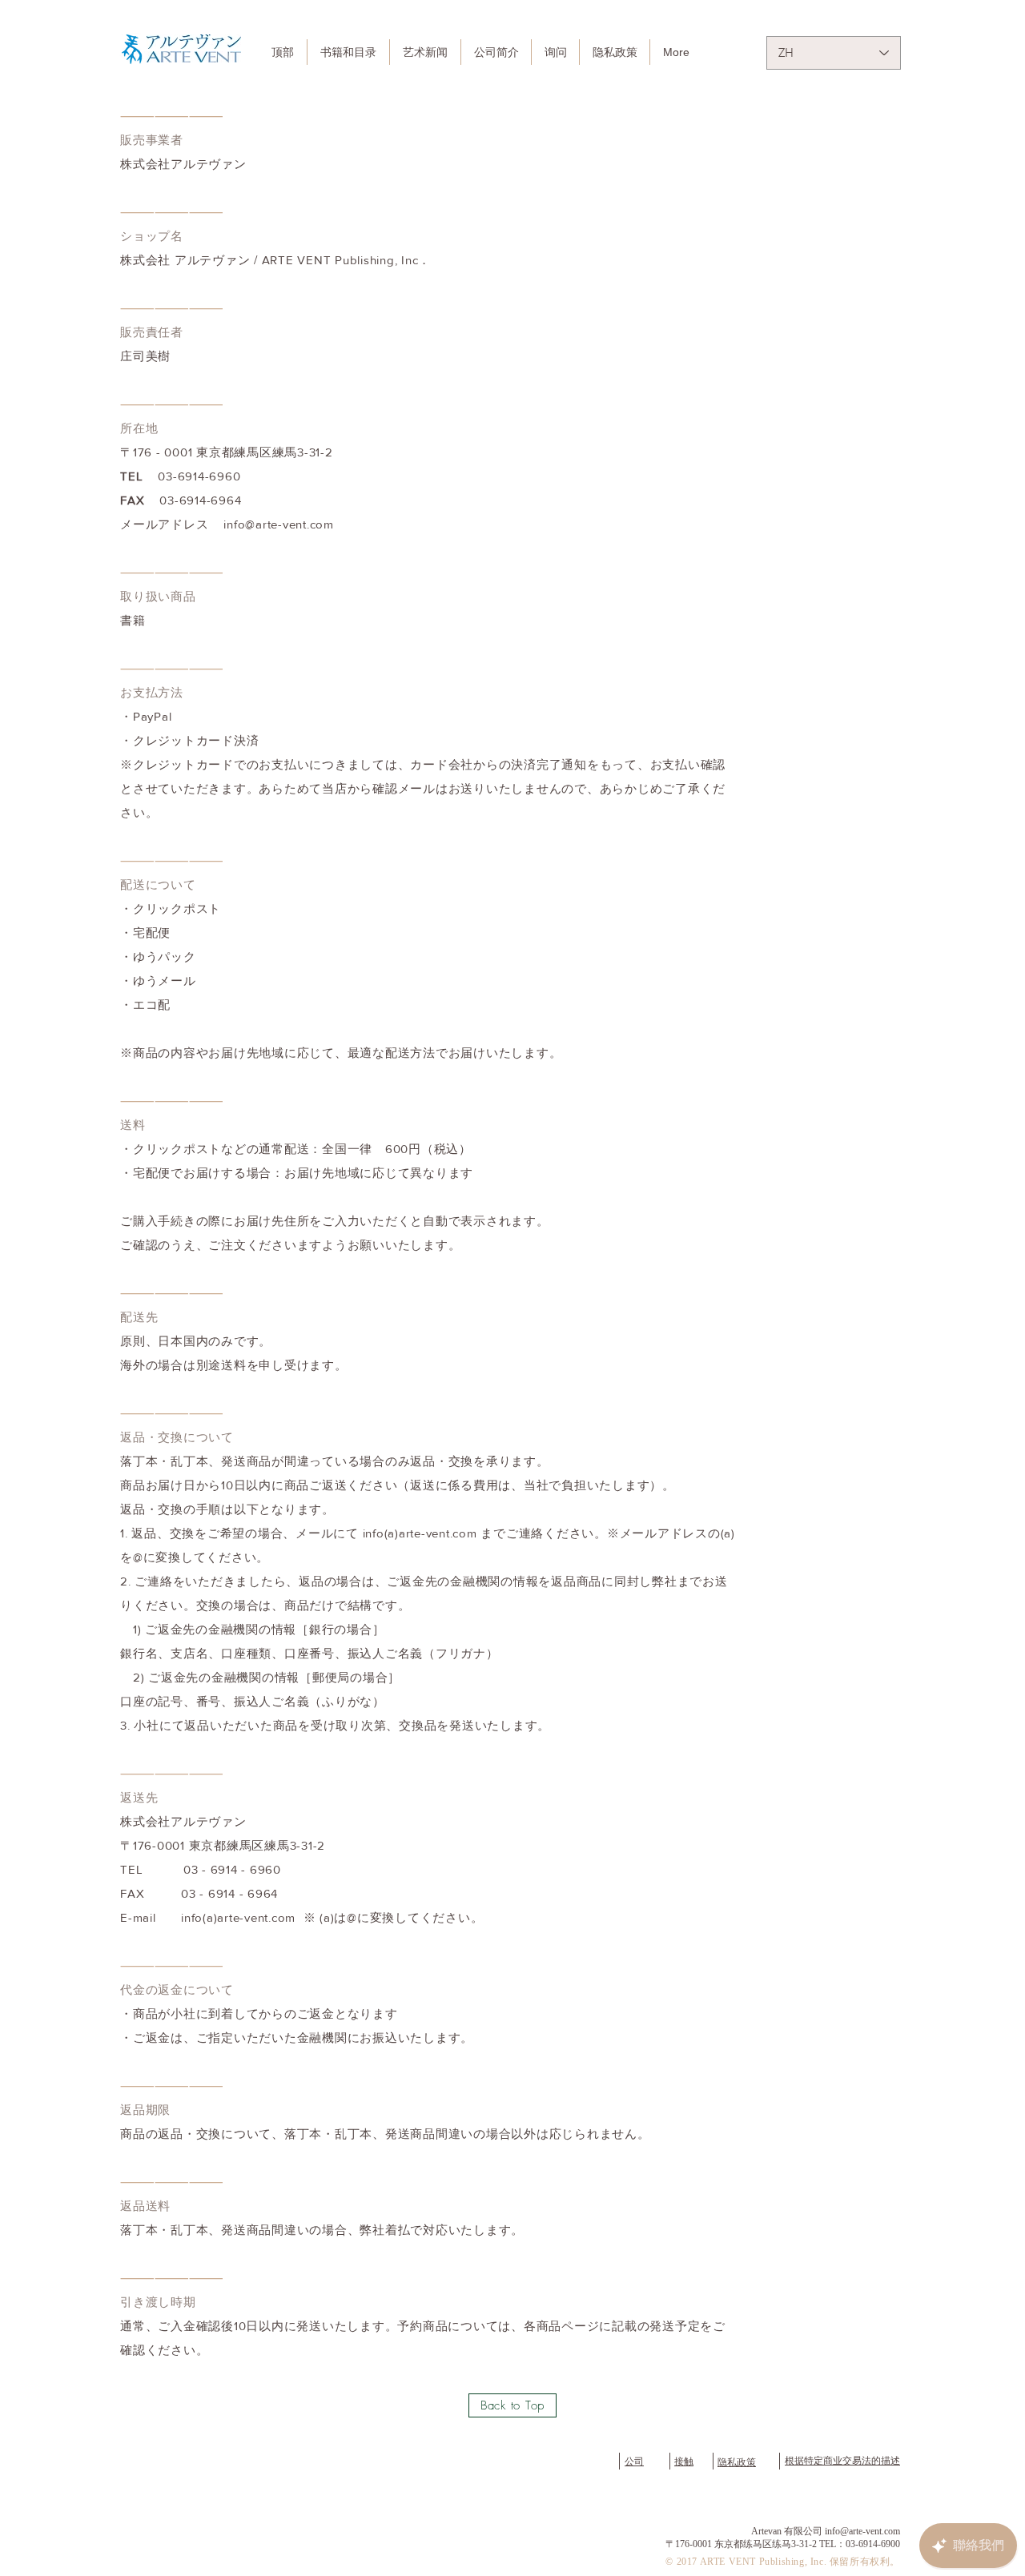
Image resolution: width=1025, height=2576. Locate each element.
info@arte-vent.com (279, 524)
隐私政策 (737, 2462)
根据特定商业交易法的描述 (842, 2461)
